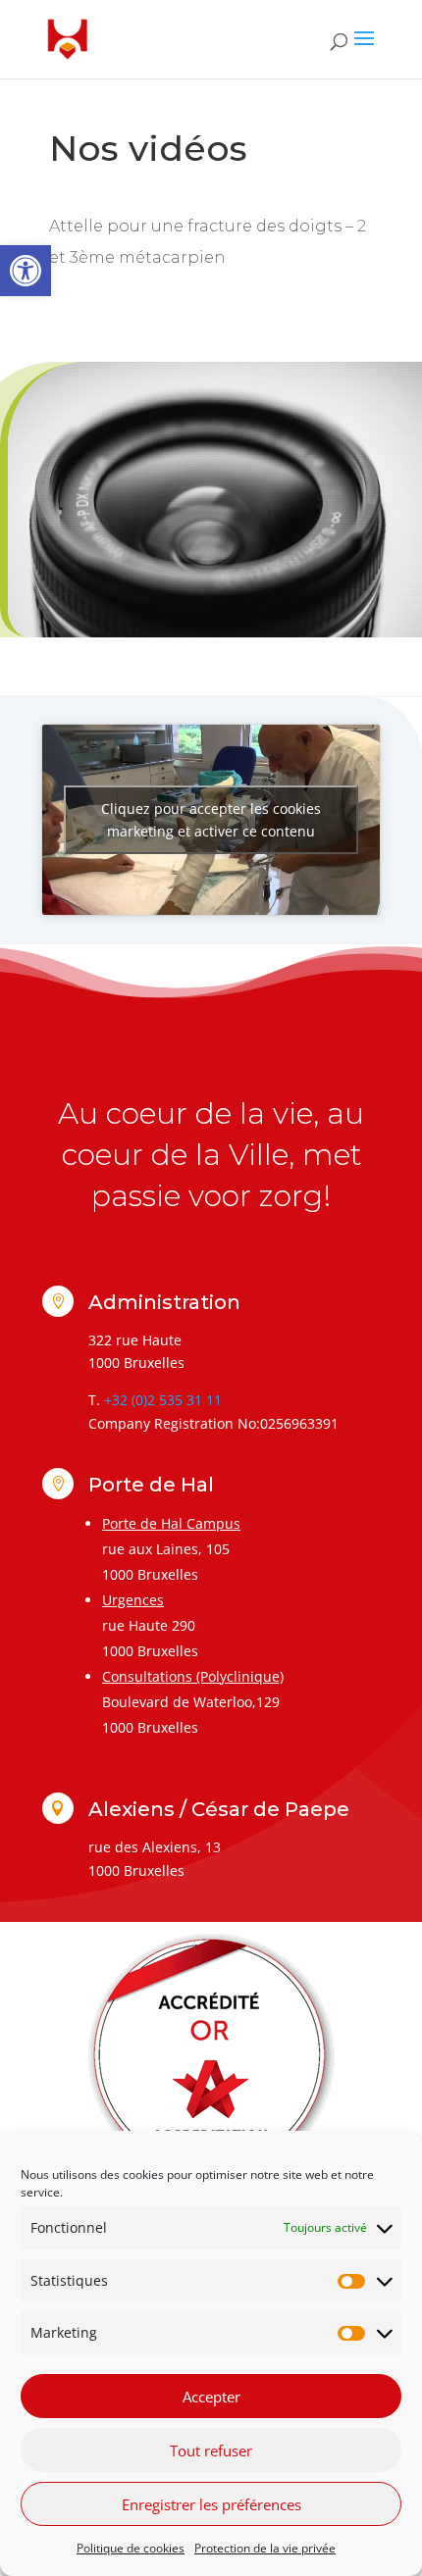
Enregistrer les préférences (211, 2504)
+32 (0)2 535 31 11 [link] (163, 1400)
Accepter (211, 2397)
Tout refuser (211, 2450)
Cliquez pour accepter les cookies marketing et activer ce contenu (211, 820)
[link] (26, 271)
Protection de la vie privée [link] (265, 2548)
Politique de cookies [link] (131, 2548)
